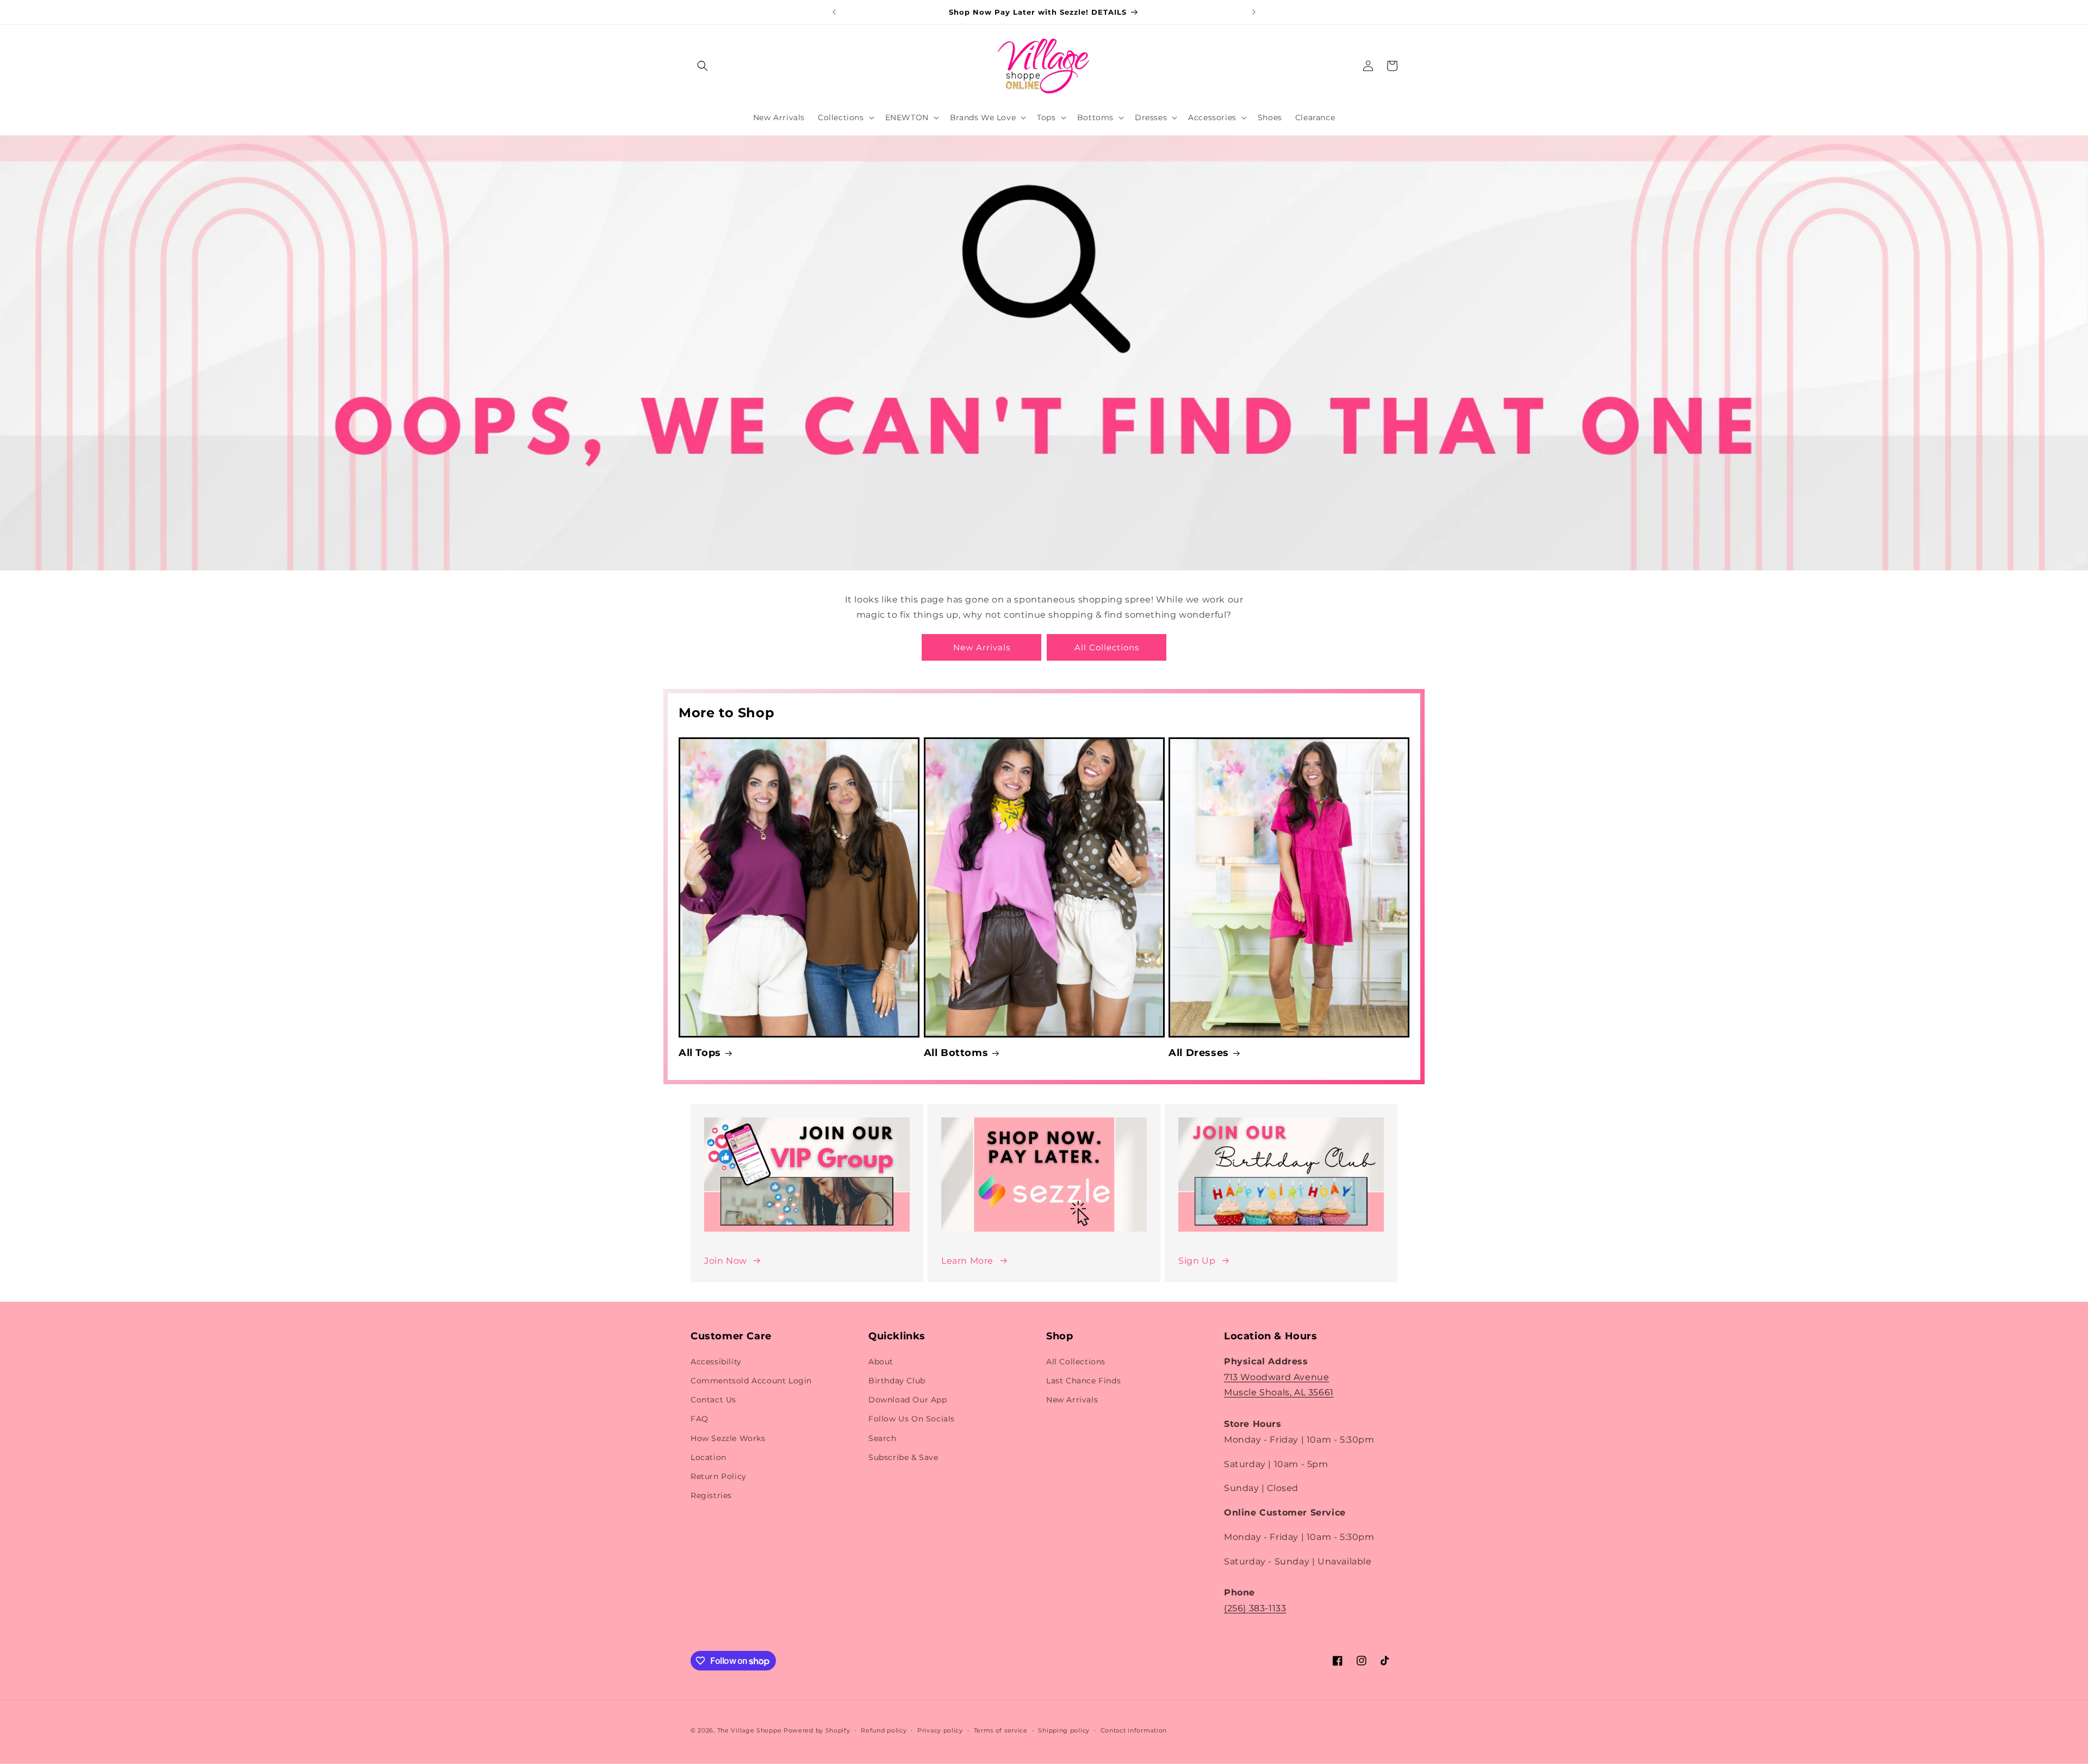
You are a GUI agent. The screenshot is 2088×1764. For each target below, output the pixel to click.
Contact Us (713, 1400)
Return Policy (719, 1476)
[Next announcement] (1254, 12)
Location (709, 1457)
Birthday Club (897, 1381)
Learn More (967, 1261)
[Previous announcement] (834, 12)
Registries (711, 1495)
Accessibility (716, 1362)
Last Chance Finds (1083, 1381)
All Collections (1107, 647)
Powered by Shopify (817, 1730)
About (881, 1362)
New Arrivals (982, 647)
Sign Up (1197, 1261)
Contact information (1134, 1730)
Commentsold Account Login (751, 1381)
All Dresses (1199, 1053)
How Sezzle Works (728, 1438)
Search (883, 1438)
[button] (703, 66)
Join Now (726, 1261)
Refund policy (884, 1730)
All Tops (700, 1053)
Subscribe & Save (903, 1457)
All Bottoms (956, 1053)
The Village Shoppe (750, 1730)
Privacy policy (940, 1730)
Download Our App (908, 1400)
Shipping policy (1064, 1730)
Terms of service (1001, 1730)
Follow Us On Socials (912, 1419)
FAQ (700, 1419)
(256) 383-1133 (1255, 1608)
